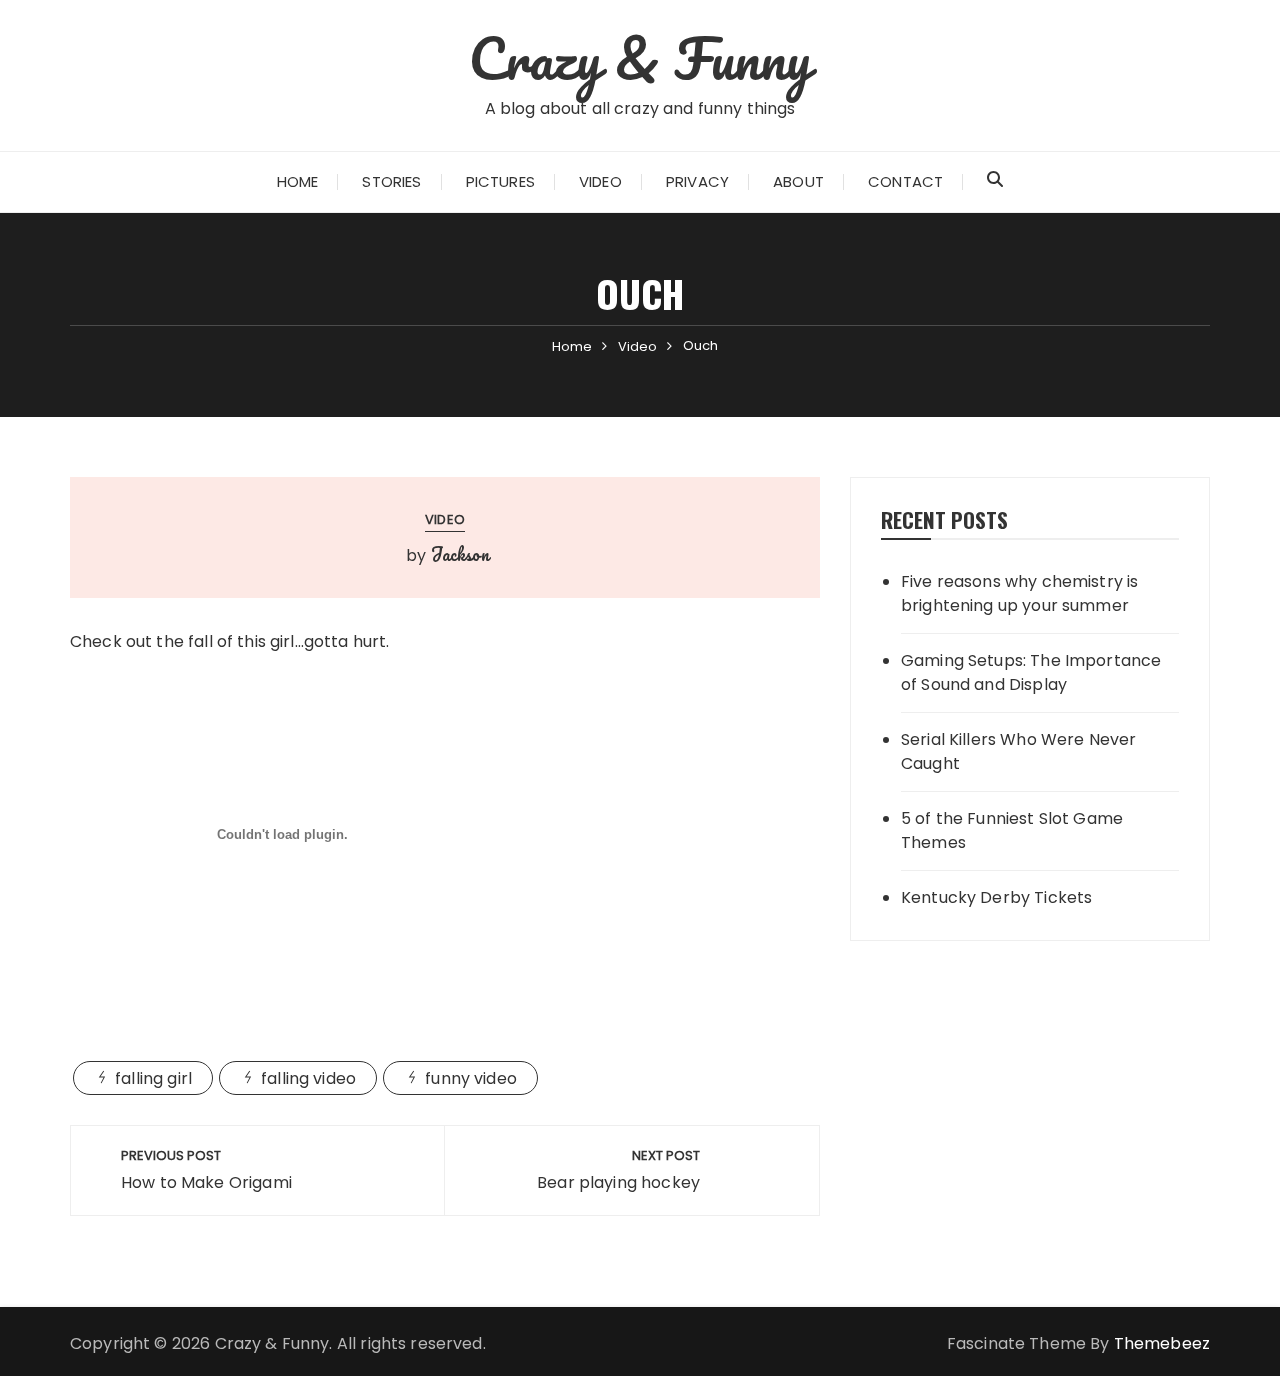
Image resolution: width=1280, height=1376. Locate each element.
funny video (471, 1078)
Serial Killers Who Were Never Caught (1018, 751)
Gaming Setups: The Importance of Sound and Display (1031, 672)
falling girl (153, 1078)
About (798, 181)
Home (298, 181)
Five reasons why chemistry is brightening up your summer (1019, 593)
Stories (391, 181)
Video (600, 181)
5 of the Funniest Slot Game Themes (1012, 830)
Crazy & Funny (640, 58)
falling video (308, 1078)
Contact (905, 181)
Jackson (460, 554)
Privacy (697, 181)
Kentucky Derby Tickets (996, 897)
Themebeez (1162, 1343)
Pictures (500, 181)
